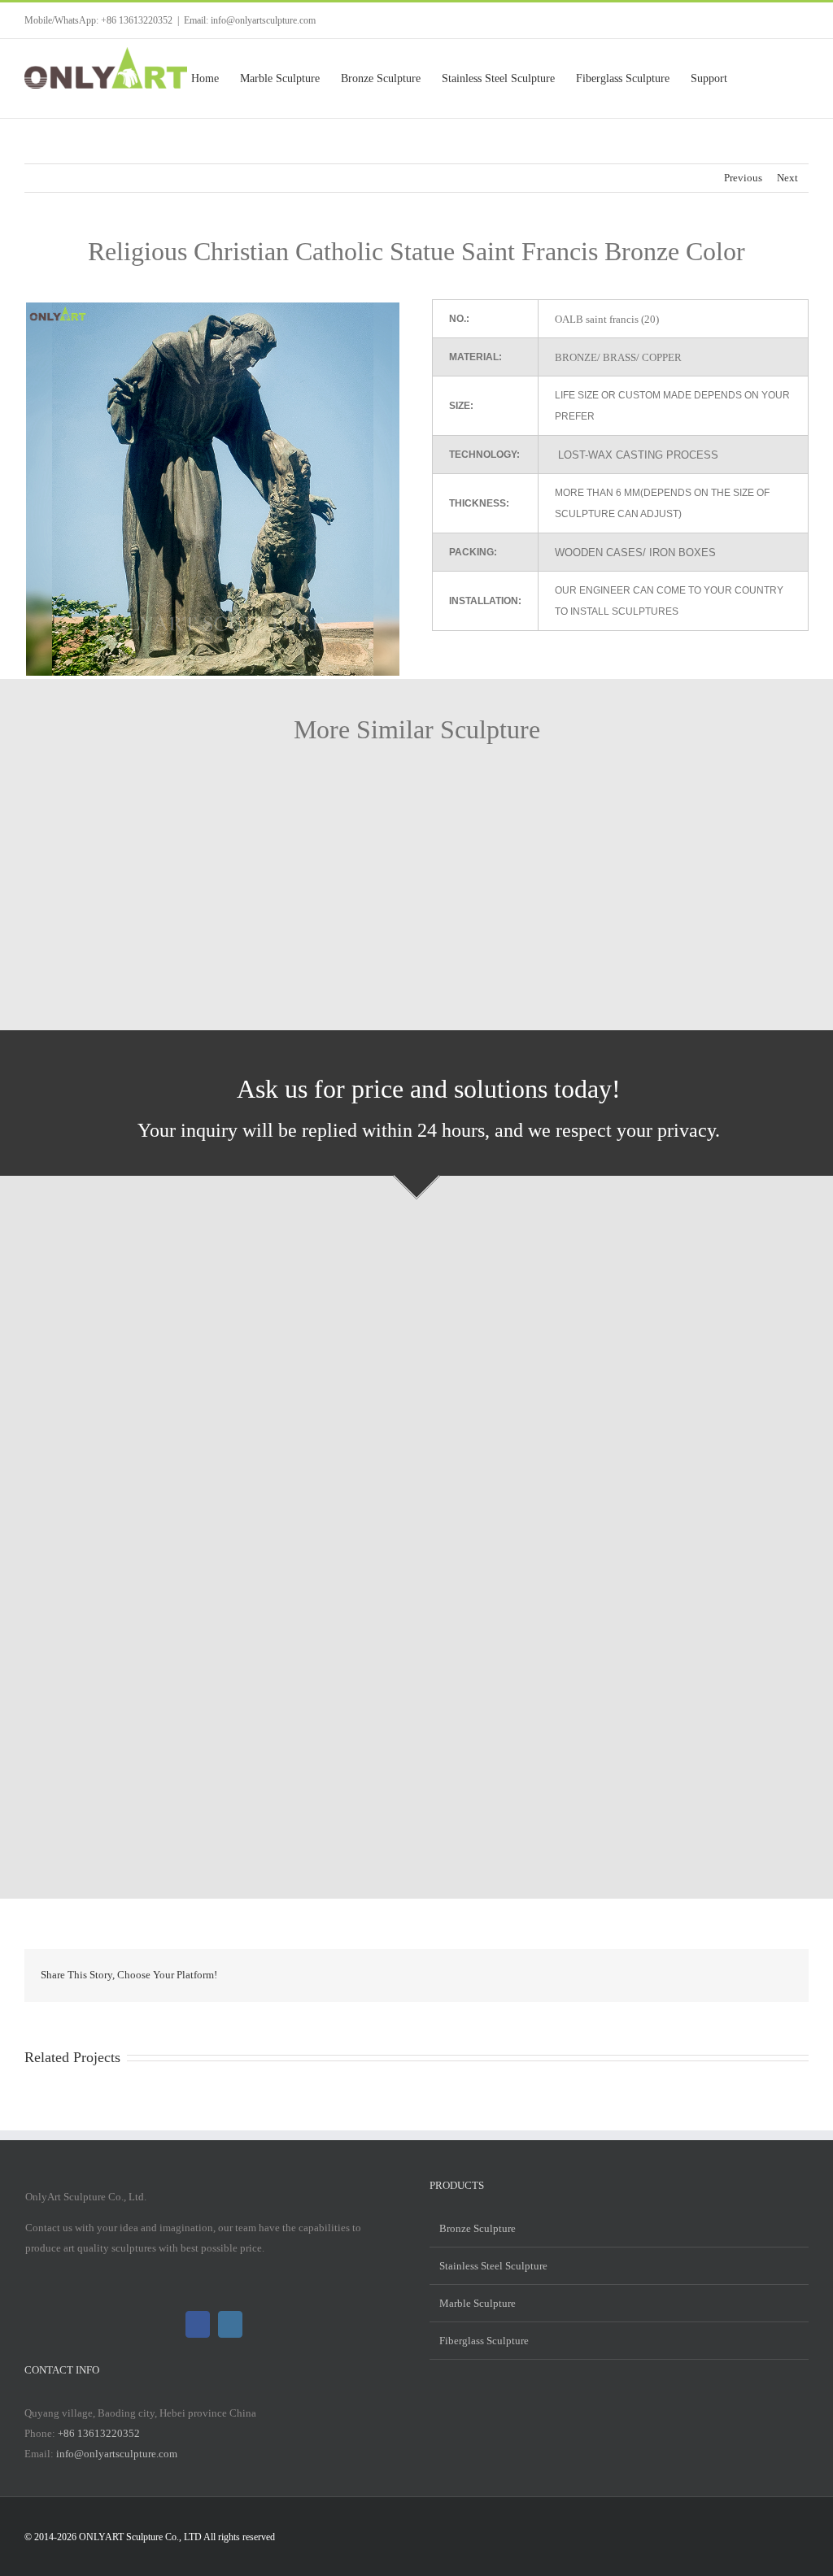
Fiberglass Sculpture (484, 2341)
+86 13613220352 (99, 2433)
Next (787, 178)
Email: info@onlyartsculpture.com (250, 20)
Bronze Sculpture (478, 2228)
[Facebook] (198, 2324)
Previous (743, 178)
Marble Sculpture (478, 2303)
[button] (783, 78)
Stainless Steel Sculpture (493, 2266)
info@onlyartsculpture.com (117, 2454)
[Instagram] (230, 2324)
